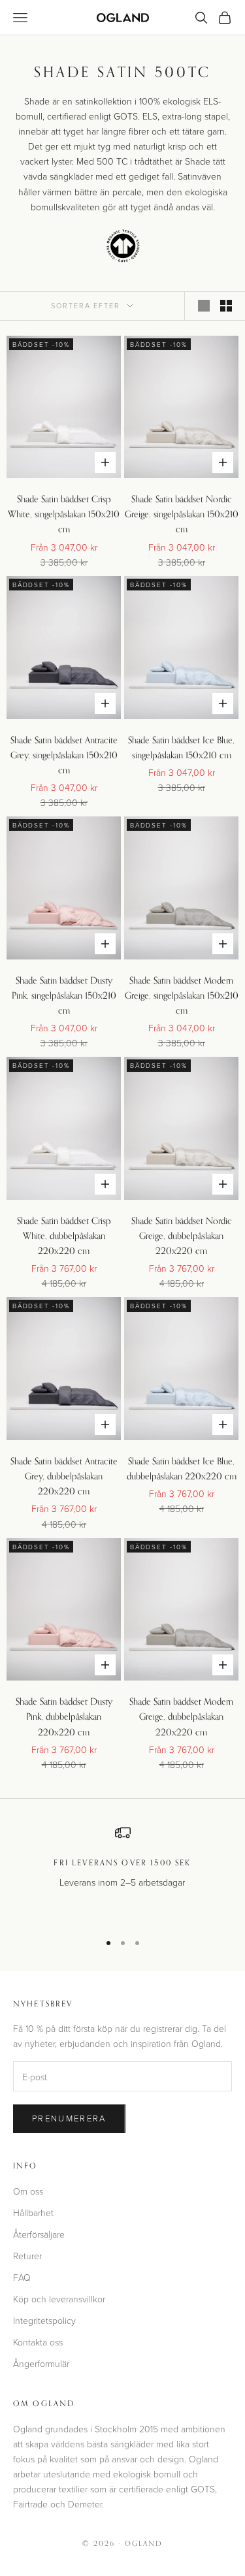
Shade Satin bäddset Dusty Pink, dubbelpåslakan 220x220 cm (64, 1716)
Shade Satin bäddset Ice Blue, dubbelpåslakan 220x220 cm (182, 1468)
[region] (122, 1873)
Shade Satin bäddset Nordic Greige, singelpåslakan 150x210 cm (182, 514)
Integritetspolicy (44, 2320)
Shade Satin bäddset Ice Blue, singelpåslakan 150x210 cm (181, 747)
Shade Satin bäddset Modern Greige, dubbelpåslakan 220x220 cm (181, 1716)
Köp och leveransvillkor (59, 2299)
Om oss (28, 2191)
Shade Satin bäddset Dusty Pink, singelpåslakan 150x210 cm (64, 995)
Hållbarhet (33, 2213)
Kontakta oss (38, 2342)
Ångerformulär (41, 2363)
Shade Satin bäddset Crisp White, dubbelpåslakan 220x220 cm (64, 1235)
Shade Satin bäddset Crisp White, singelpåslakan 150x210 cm (64, 514)
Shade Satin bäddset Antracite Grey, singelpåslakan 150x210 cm (64, 755)
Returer (27, 2256)
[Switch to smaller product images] (226, 306)
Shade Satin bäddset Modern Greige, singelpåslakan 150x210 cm (182, 995)
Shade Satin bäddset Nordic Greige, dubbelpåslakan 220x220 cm (182, 1235)
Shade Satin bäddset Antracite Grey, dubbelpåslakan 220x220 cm (64, 1476)
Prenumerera (69, 2118)
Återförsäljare (39, 2234)
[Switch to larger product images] (204, 306)
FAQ (22, 2277)
